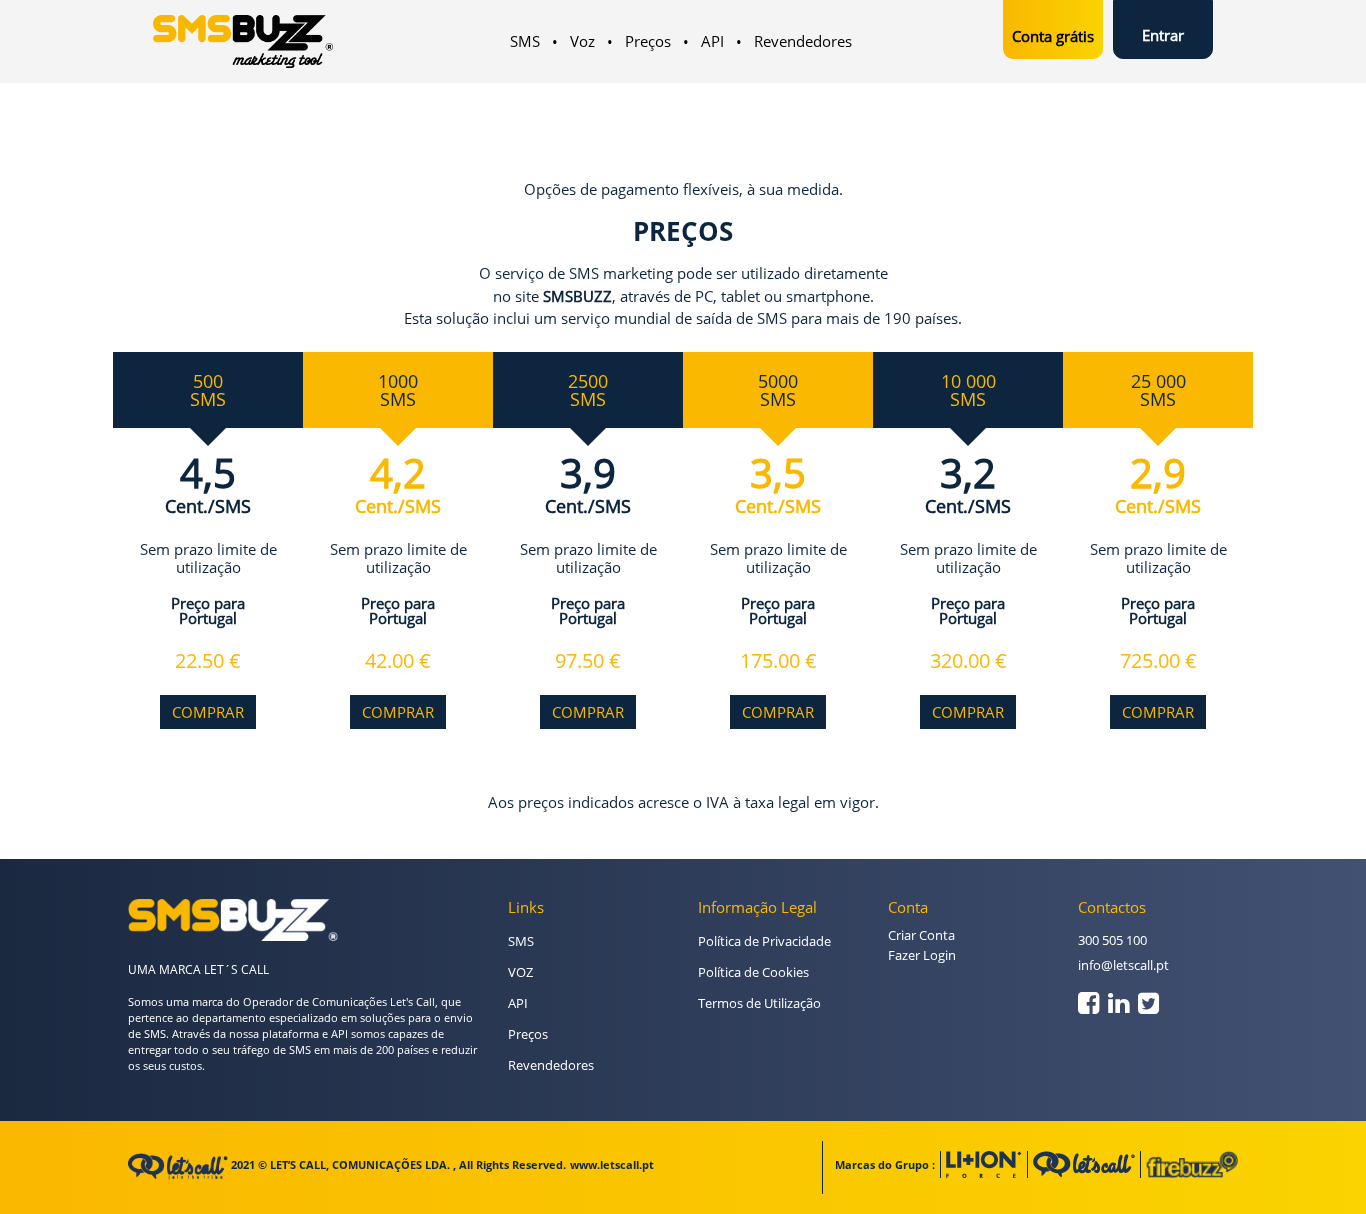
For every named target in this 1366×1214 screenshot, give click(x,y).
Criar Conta (921, 935)
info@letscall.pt (1123, 965)
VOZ (520, 972)
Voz (582, 41)
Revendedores (803, 41)
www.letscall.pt (612, 1164)
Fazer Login (922, 955)
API (712, 41)
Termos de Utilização (759, 1003)
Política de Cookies (753, 972)
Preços (648, 41)
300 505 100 (1112, 940)
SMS (525, 41)
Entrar (1163, 35)
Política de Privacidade (764, 941)
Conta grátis (1053, 36)
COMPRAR (208, 712)
